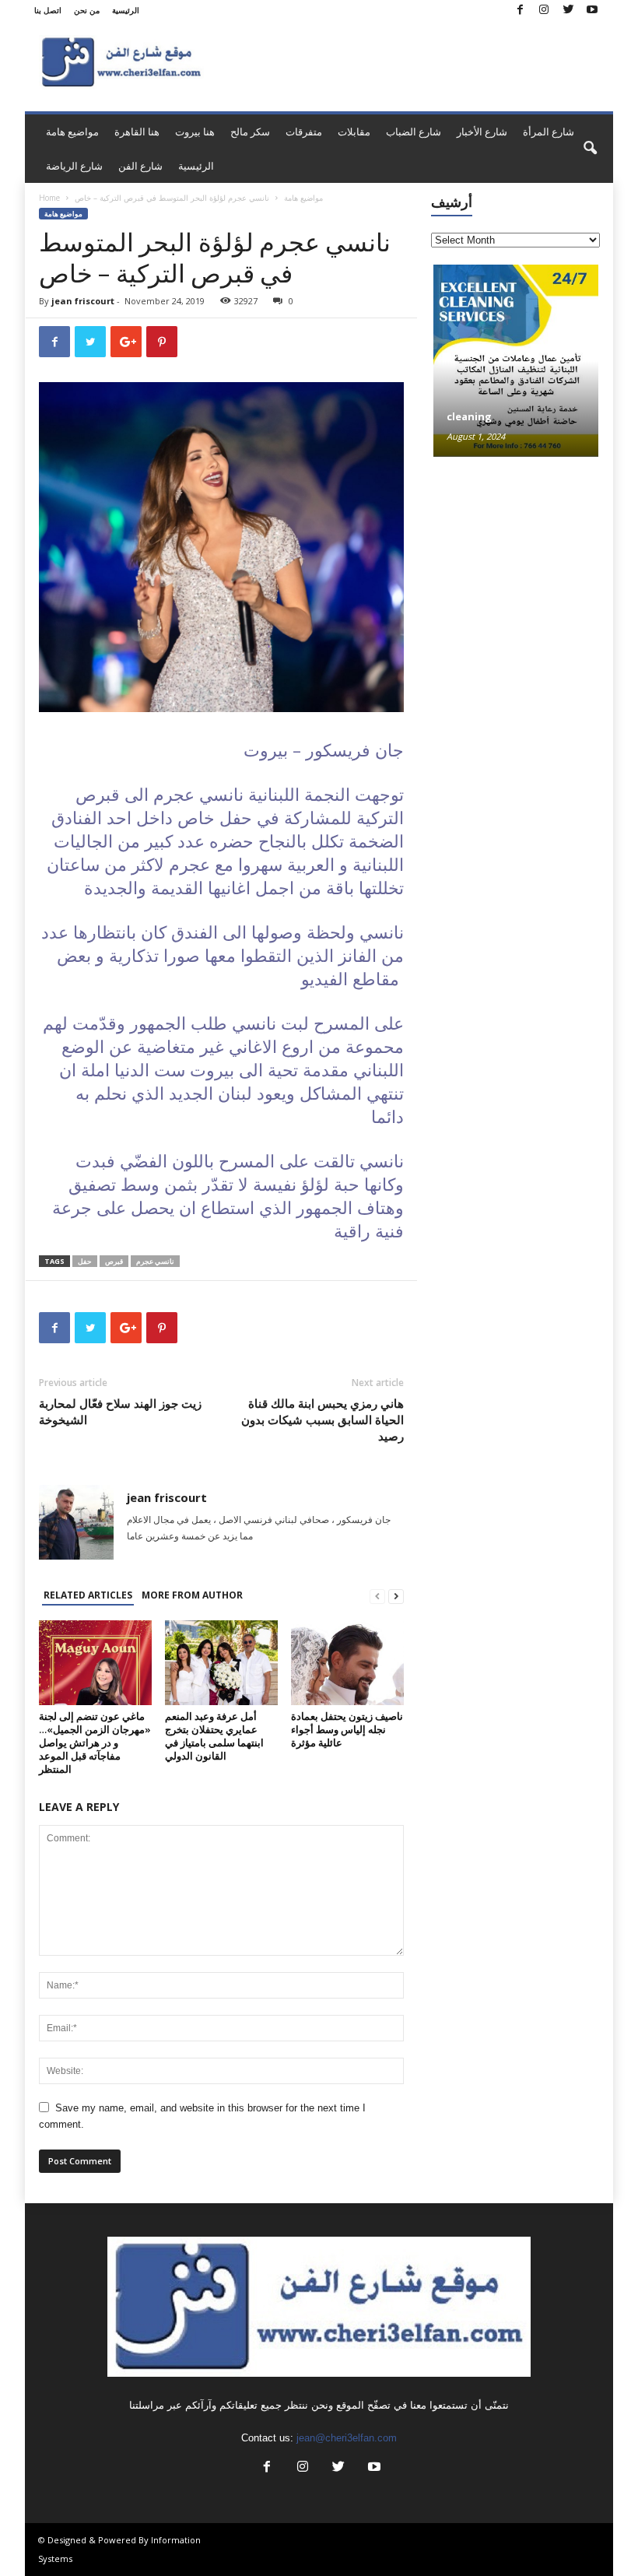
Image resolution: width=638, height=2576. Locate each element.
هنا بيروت (195, 132)
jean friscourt (83, 301)
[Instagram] (544, 11)
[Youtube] (592, 11)
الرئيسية (126, 10)
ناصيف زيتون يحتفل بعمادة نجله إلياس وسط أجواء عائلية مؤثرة (347, 1729)
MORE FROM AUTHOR (192, 1595)
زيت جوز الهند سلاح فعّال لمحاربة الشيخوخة (120, 1411)
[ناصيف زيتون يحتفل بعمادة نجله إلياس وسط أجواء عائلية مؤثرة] (347, 1662)
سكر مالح (250, 132)
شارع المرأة (549, 132)
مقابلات (354, 132)
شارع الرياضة (74, 166)
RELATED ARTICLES (88, 1595)
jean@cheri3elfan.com (347, 2438)
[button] (590, 149)
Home (49, 198)
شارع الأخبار (482, 132)
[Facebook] (520, 11)
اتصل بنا (48, 10)
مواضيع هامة (72, 132)
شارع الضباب (414, 132)
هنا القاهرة (137, 132)
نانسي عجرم (155, 1261)
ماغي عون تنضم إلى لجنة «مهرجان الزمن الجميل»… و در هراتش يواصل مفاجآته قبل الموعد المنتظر (95, 1742)
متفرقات (304, 132)
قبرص (114, 1261)
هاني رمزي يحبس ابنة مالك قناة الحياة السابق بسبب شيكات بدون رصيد (323, 1420)
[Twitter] (568, 11)
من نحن (87, 10)
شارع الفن (140, 166)
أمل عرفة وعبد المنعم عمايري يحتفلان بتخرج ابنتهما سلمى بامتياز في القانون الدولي (214, 1736)
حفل (85, 1261)
